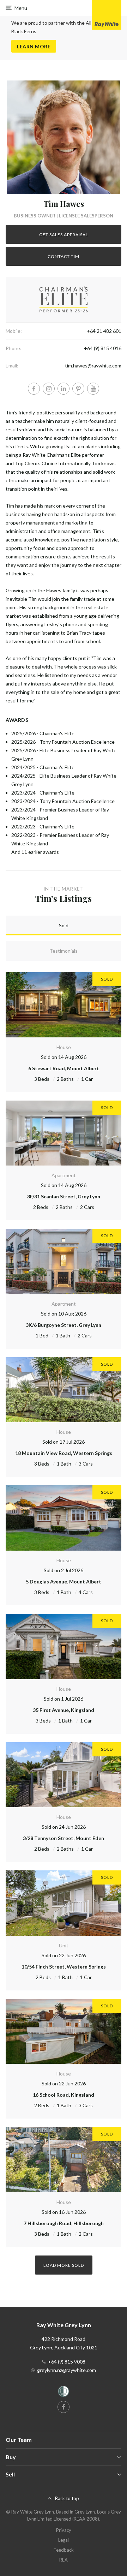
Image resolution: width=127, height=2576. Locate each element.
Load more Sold (64, 2265)
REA (64, 2560)
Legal (64, 2540)
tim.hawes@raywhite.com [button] (93, 366)
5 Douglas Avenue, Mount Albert (64, 1581)
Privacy (64, 2530)
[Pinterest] (78, 389)
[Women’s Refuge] (64, 2393)
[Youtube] (93, 389)
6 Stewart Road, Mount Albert (64, 1068)
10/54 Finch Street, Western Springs (64, 1967)
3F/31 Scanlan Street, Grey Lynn (64, 1196)
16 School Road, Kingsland (64, 2095)
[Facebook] (34, 389)
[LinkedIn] (64, 389)
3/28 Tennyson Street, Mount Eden (64, 1838)
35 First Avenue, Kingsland (64, 1710)
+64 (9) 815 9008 (67, 2362)
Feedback (64, 2550)
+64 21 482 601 (104, 331)
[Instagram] (49, 389)
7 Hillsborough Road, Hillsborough (64, 2223)
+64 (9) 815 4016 (103, 348)
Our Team (19, 2440)
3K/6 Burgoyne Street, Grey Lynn (64, 1325)
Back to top (67, 2498)
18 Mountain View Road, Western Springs (64, 1453)
